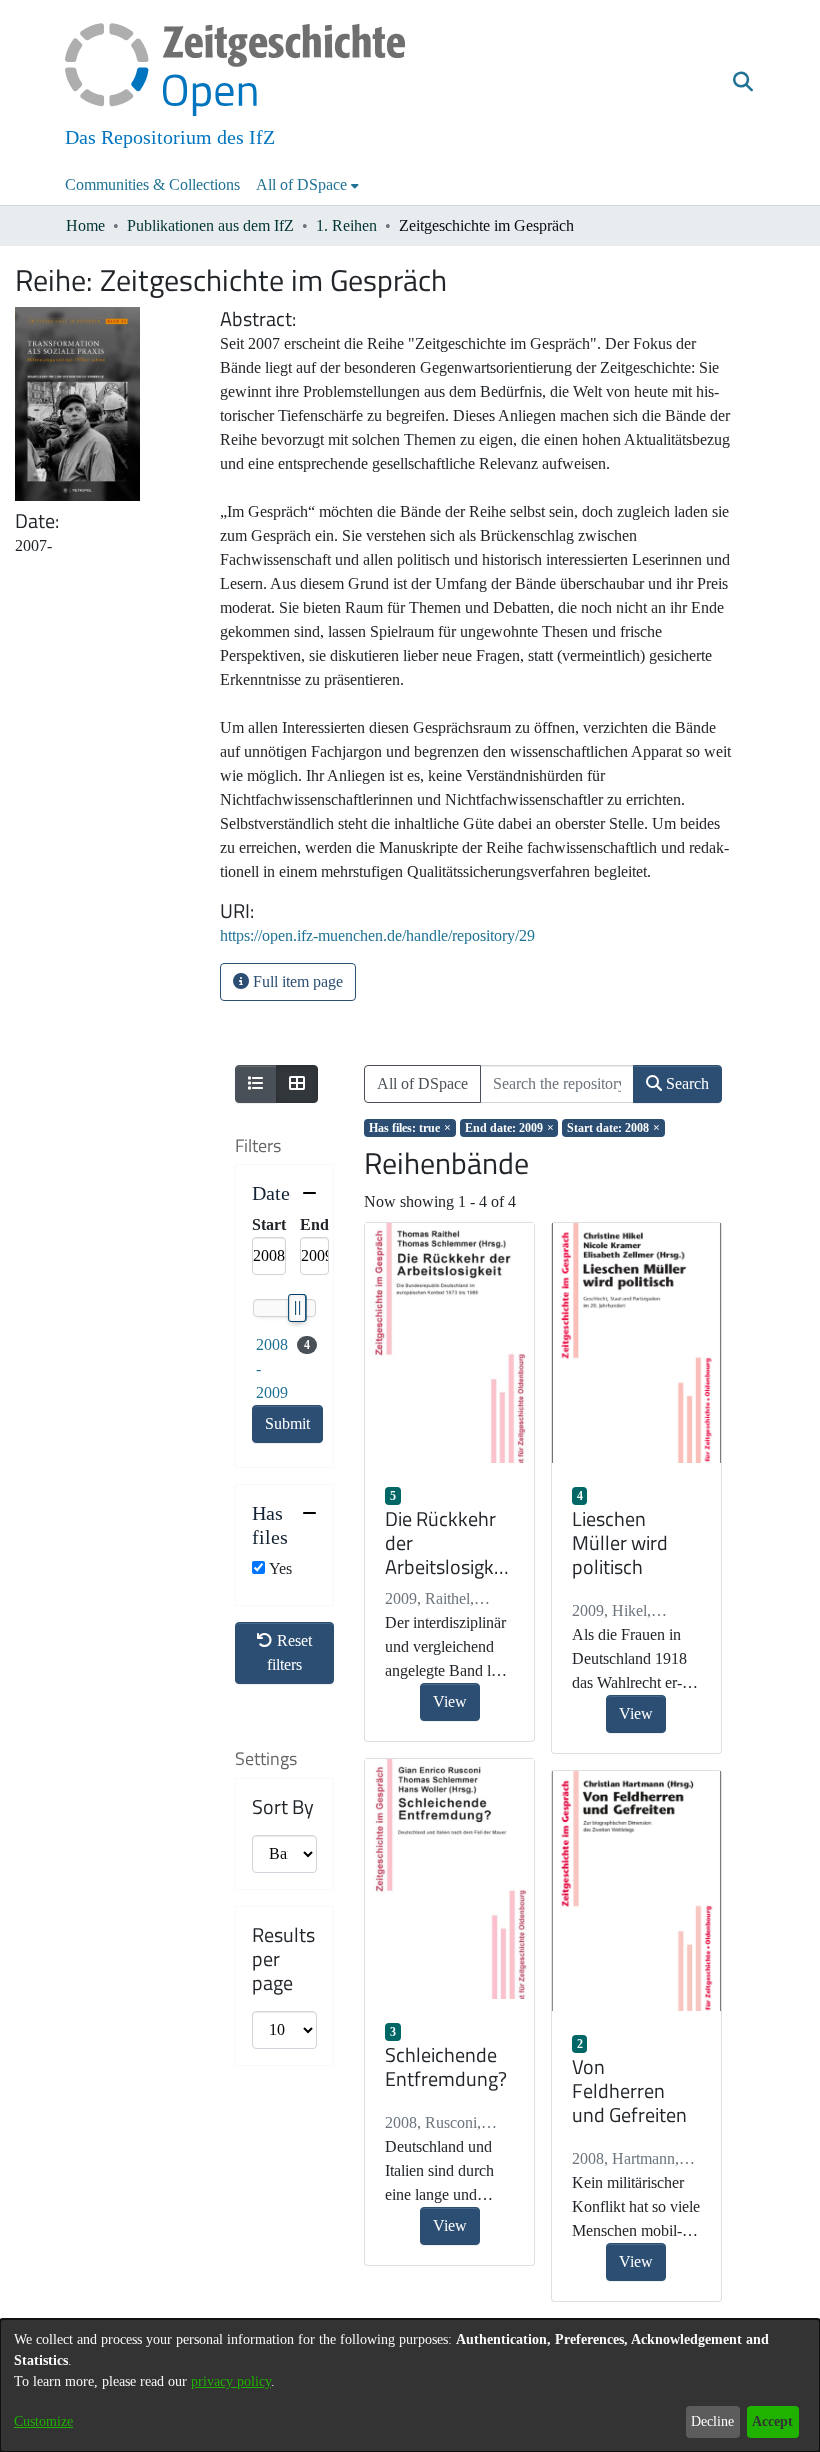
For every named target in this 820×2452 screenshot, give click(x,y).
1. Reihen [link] (346, 225)
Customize (43, 2421)
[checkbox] (258, 1567)
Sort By (283, 1807)
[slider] (297, 1308)
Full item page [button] (296, 981)
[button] (742, 83)
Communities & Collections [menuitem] (152, 184)
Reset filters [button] (289, 1652)
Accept (772, 2421)
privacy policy (231, 2381)
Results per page (283, 1959)
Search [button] (685, 1083)
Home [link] (85, 225)
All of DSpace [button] (301, 184)
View (450, 1701)
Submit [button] (287, 1423)
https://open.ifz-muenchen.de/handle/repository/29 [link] (377, 935)
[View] (449, 1343)
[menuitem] (307, 185)
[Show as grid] (297, 1084)
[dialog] (410, 2385)
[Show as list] (256, 1084)
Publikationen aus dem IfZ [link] (210, 225)
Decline (712, 2421)
